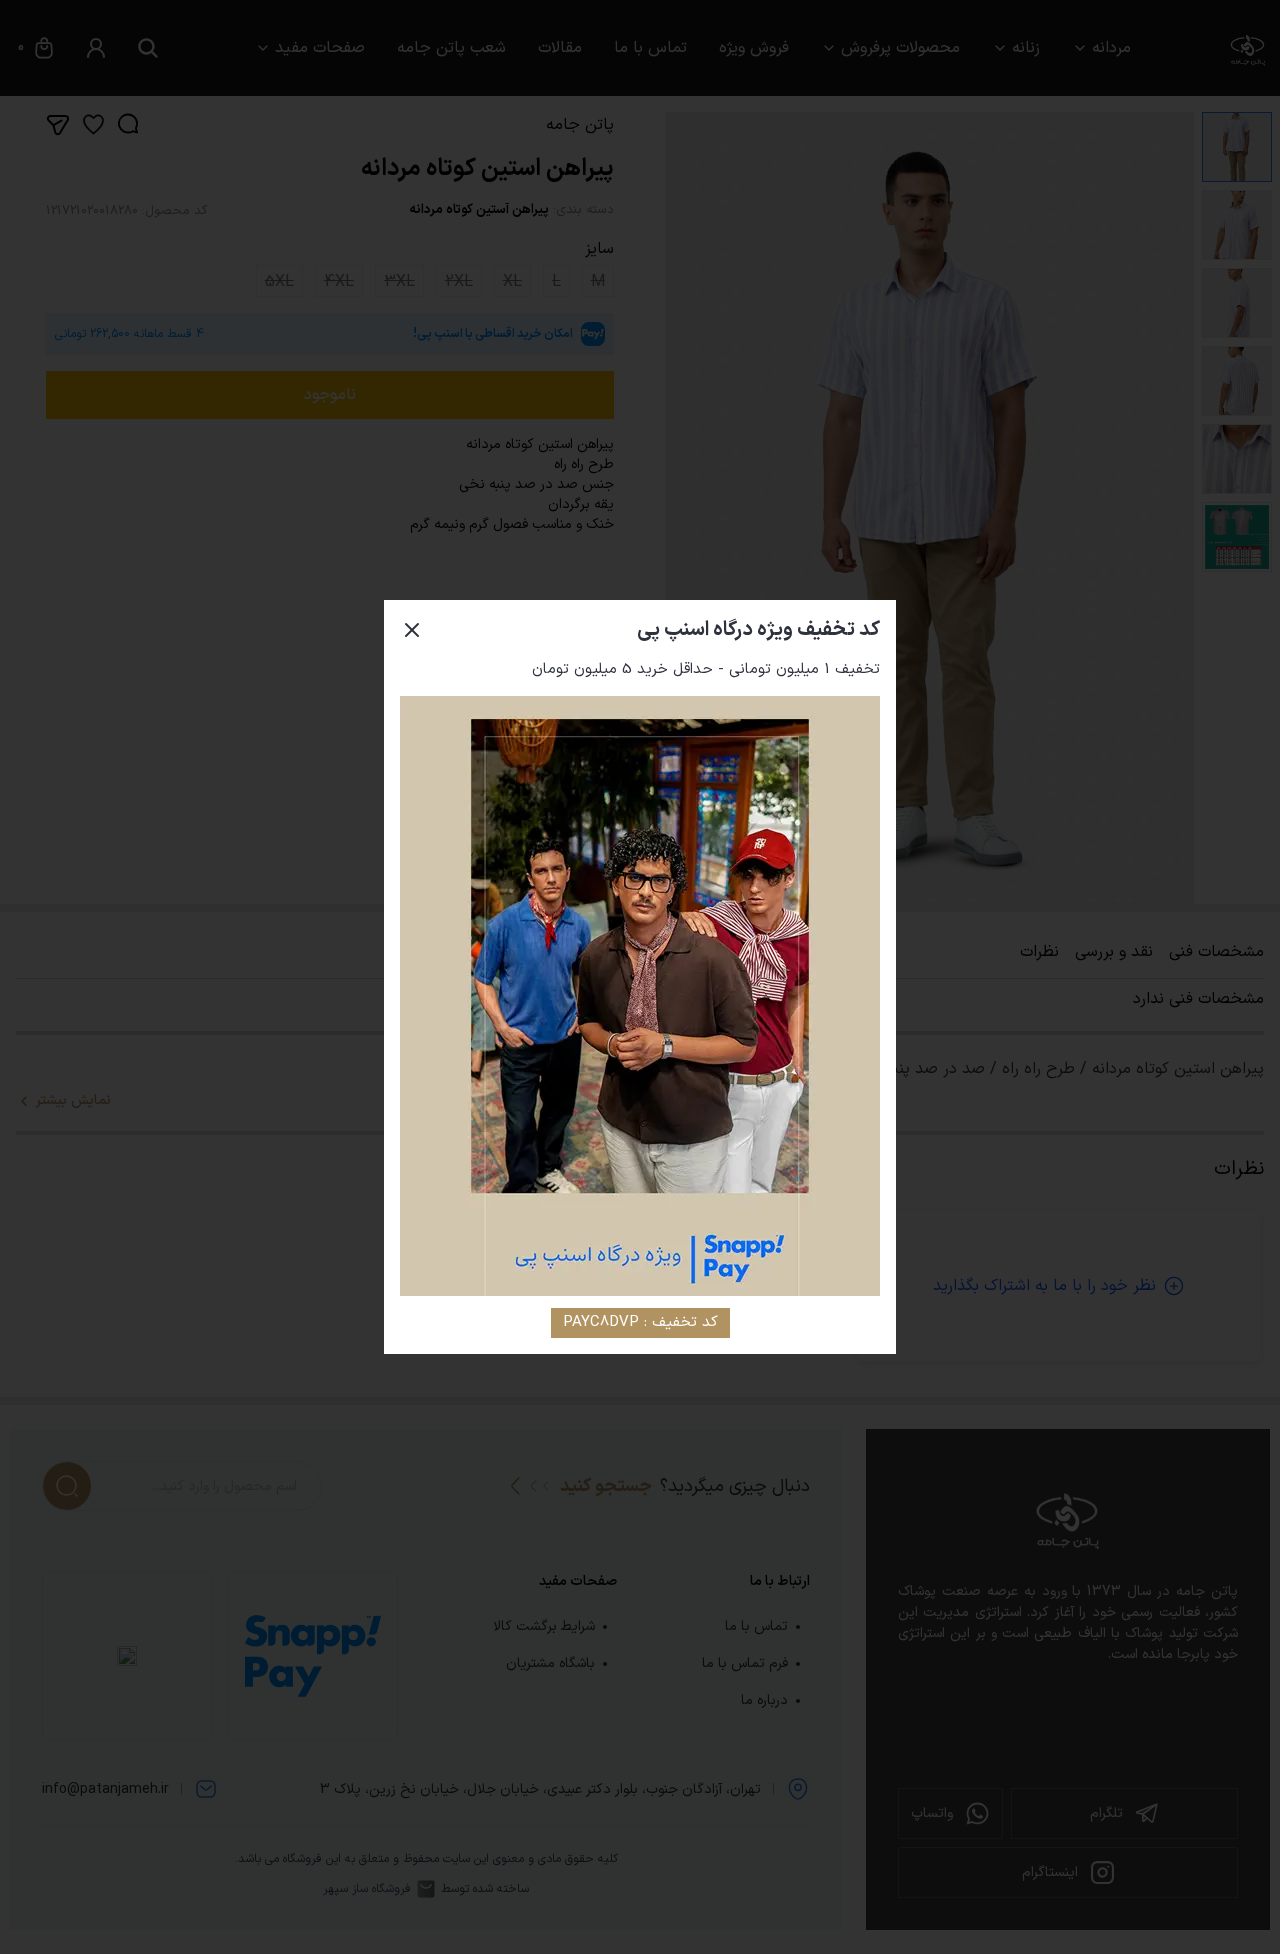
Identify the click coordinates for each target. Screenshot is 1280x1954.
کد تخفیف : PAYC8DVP (640, 1322)
